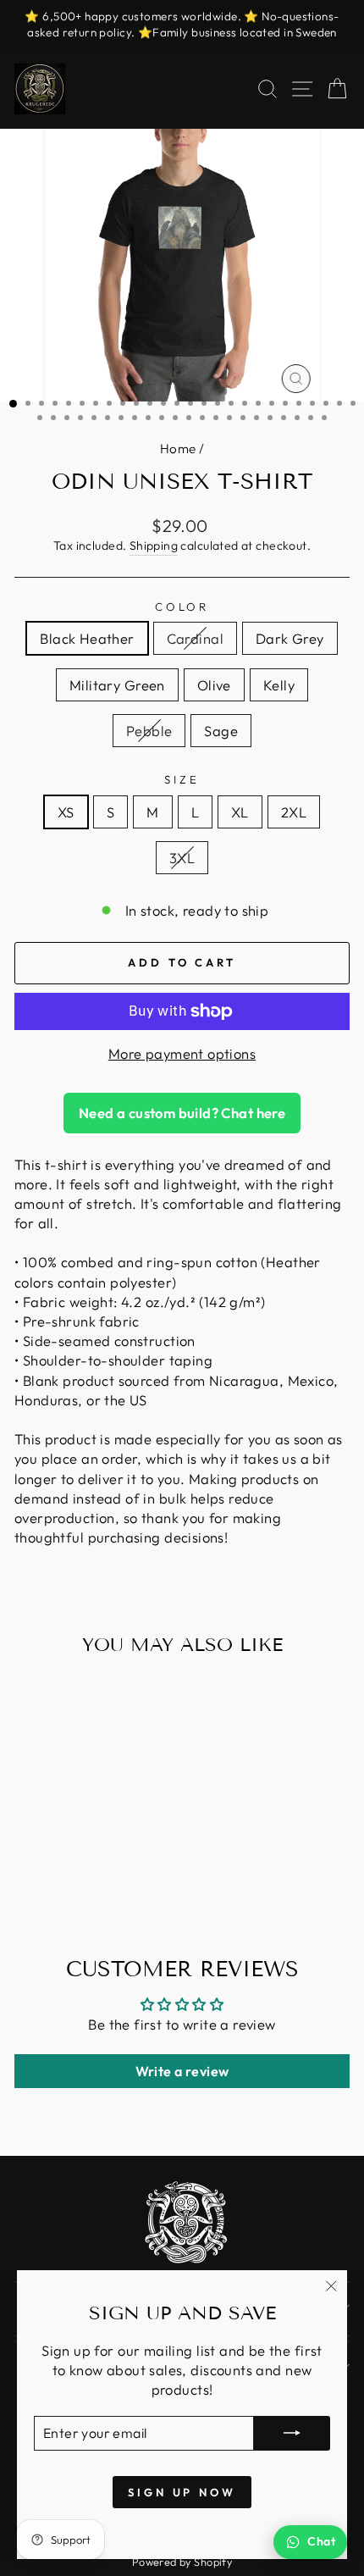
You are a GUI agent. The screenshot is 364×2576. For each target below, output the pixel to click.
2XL (294, 812)
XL (240, 812)
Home (178, 449)
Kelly (279, 685)
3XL (182, 858)
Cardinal (195, 638)
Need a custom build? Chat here (182, 1113)
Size (182, 779)
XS (66, 812)
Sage (221, 731)
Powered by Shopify (182, 2562)
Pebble (149, 731)
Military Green (117, 685)
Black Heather (87, 638)
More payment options (182, 1053)
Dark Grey (290, 638)
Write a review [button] (182, 2071)
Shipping (154, 546)
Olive (214, 685)
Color (182, 607)
